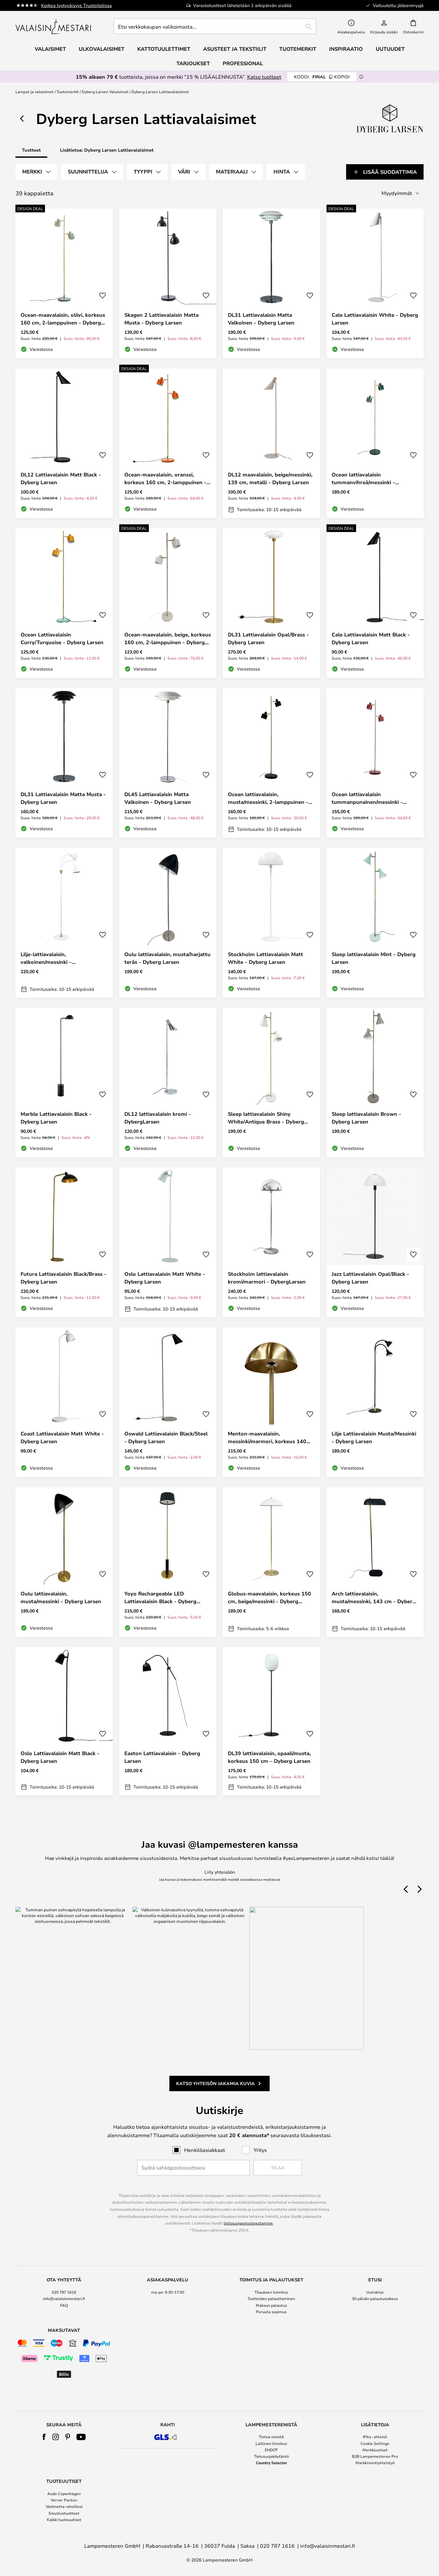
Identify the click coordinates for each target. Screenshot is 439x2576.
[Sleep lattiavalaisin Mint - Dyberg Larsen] (375, 923)
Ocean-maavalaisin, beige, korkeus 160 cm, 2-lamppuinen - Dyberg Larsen (168, 639)
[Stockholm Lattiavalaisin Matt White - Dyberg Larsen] (271, 923)
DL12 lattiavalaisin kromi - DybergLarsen (158, 1118)
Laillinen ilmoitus (271, 2443)
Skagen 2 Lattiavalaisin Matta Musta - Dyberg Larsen (161, 319)
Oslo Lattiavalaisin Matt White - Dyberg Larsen (165, 1278)
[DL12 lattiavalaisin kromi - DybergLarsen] (168, 1083)
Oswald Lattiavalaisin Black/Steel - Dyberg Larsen (166, 1437)
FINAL (322, 77)
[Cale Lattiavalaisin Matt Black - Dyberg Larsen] (375, 603)
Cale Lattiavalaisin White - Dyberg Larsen (375, 319)
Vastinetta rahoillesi (64, 2506)
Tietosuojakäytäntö (271, 2456)
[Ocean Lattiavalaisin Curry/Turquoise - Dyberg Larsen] (64, 603)
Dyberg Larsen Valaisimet (105, 92)
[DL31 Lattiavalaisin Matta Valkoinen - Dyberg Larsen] (271, 283)
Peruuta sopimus (271, 2312)
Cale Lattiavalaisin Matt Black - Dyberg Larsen (371, 638)
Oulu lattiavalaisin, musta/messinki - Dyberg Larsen (61, 1597)
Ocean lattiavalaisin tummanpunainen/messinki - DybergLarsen (367, 798)
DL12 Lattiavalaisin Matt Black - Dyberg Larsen (61, 478)
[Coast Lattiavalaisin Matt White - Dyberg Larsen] (64, 1402)
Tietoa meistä (271, 2437)
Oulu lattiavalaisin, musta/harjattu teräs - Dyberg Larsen (167, 958)
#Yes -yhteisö (375, 2437)
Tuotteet (31, 150)
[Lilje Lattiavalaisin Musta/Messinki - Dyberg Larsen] (375, 1402)
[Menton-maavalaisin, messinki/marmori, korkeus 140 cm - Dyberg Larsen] (271, 1402)
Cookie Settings (375, 2443)
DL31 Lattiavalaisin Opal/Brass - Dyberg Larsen (268, 638)
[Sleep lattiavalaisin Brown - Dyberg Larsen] (375, 1083)
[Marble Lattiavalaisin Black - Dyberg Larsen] (64, 1083)
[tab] (36, 172)
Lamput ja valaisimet (35, 92)
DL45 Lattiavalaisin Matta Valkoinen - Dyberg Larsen (158, 798)
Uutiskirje (375, 2292)
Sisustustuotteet (64, 2513)
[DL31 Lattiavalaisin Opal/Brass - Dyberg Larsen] (271, 603)
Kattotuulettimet (164, 49)
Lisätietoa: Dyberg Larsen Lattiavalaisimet (107, 150)
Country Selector (271, 2463)
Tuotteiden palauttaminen (271, 2298)
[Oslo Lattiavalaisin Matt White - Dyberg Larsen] (168, 1242)
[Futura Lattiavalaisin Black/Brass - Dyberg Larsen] (64, 1242)
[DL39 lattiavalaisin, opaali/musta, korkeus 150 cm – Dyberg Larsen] (271, 1721)
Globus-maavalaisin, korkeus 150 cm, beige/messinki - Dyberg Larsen (269, 1598)
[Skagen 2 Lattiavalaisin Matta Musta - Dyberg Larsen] (168, 283)
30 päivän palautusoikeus (375, 2298)
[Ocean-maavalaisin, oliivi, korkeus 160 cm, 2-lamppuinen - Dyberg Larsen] (64, 283)
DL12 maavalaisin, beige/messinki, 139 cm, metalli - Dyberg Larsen (270, 478)
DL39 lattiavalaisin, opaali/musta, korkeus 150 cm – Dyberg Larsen (269, 1757)
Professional (243, 63)
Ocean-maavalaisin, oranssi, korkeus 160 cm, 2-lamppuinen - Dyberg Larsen (165, 479)
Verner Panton (64, 2500)
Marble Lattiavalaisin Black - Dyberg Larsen (56, 1118)
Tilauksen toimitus (271, 2292)
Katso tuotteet (264, 77)
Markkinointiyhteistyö (375, 2463)
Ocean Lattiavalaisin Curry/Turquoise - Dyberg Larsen (62, 638)
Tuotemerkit (68, 92)
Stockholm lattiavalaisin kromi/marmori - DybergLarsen (267, 1278)
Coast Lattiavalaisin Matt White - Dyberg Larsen (62, 1437)
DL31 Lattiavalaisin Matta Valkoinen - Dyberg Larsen (261, 319)
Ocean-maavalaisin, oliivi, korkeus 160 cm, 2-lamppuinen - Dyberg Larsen (63, 319)
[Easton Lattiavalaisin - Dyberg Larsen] (168, 1721)
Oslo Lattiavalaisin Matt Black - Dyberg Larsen (60, 1757)
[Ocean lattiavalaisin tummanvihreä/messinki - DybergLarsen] (375, 443)
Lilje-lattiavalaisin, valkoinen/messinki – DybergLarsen (46, 958)
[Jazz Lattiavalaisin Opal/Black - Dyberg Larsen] (375, 1242)
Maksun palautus (271, 2305)
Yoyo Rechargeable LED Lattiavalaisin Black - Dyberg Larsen (160, 1598)
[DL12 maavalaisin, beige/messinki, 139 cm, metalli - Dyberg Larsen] (271, 443)
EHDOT (271, 2450)
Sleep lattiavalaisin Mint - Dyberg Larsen (374, 958)
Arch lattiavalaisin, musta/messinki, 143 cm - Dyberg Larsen (374, 1598)
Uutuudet (390, 49)
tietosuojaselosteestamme (248, 2223)
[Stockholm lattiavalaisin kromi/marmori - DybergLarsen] (271, 1242)
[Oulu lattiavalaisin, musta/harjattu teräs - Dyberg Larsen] (168, 923)
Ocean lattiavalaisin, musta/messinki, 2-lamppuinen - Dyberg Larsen (268, 798)
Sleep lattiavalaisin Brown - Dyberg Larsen (366, 1118)
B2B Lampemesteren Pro (375, 2456)
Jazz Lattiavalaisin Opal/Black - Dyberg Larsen (370, 1278)
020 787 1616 (64, 2292)
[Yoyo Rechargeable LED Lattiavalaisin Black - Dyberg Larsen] (168, 1562)
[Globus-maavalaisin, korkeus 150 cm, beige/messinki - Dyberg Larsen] (271, 1562)
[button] (103, 296)
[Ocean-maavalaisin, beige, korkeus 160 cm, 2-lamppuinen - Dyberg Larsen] (168, 603)
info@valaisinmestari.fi (64, 2298)
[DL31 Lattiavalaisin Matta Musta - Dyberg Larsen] (64, 763)
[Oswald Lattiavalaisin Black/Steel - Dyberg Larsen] (168, 1402)
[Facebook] (44, 2437)
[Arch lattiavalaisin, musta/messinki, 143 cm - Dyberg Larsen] (375, 1562)
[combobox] (215, 26)
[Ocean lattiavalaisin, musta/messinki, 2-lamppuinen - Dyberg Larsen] (271, 763)
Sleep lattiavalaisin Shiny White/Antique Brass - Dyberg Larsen (266, 1118)
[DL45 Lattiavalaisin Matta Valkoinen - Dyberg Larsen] (168, 763)
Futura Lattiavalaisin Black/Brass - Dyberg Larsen (63, 1278)
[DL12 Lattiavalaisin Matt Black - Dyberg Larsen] (64, 443)
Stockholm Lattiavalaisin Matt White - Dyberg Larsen (265, 958)
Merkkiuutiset (375, 2450)
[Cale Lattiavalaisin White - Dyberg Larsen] (375, 283)
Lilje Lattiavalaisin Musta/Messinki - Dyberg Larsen (374, 1437)
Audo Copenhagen (64, 2493)
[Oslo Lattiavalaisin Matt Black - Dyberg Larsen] (64, 1721)
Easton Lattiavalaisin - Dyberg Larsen (162, 1757)
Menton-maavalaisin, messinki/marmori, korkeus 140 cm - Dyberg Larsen (267, 1438)
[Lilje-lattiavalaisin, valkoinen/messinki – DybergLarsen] (64, 923)
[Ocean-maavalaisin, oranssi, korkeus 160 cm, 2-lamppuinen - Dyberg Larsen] (168, 443)
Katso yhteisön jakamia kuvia (215, 2083)
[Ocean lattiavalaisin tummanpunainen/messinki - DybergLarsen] (375, 763)
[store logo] (54, 26)
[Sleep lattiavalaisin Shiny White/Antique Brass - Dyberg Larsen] (271, 1083)
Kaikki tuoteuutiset (64, 2519)
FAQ (64, 2305)
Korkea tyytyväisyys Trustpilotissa (76, 5)
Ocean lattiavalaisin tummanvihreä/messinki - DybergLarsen (363, 479)
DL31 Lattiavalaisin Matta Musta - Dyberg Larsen (63, 798)
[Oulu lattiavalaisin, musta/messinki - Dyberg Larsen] (64, 1562)
